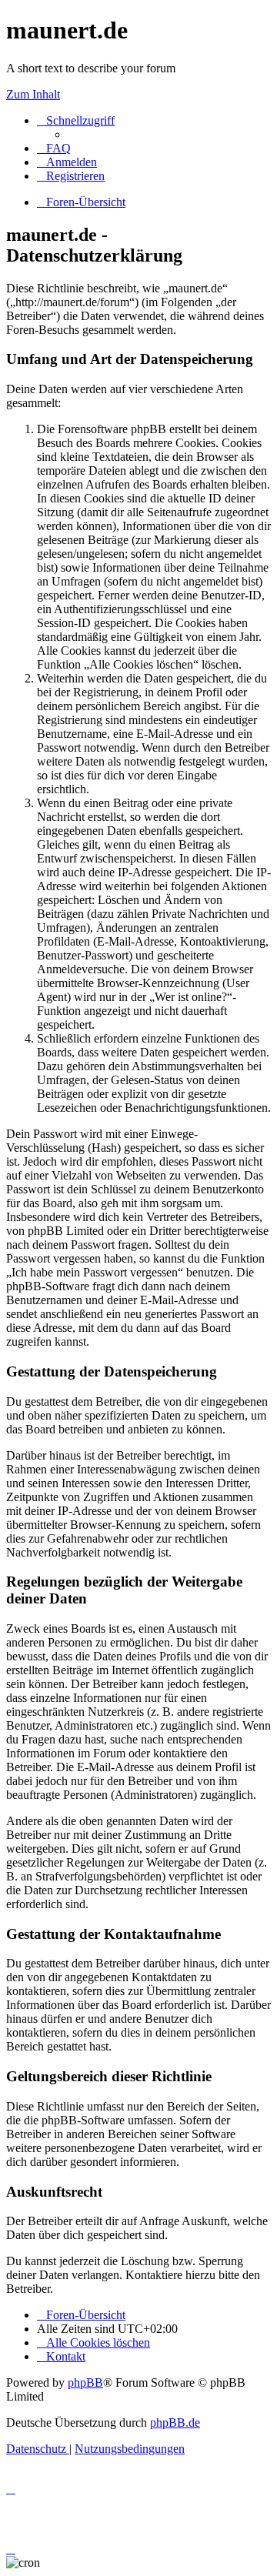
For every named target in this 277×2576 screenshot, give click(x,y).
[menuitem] (54, 148)
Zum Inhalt (33, 94)
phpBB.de (175, 2423)
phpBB (85, 2382)
